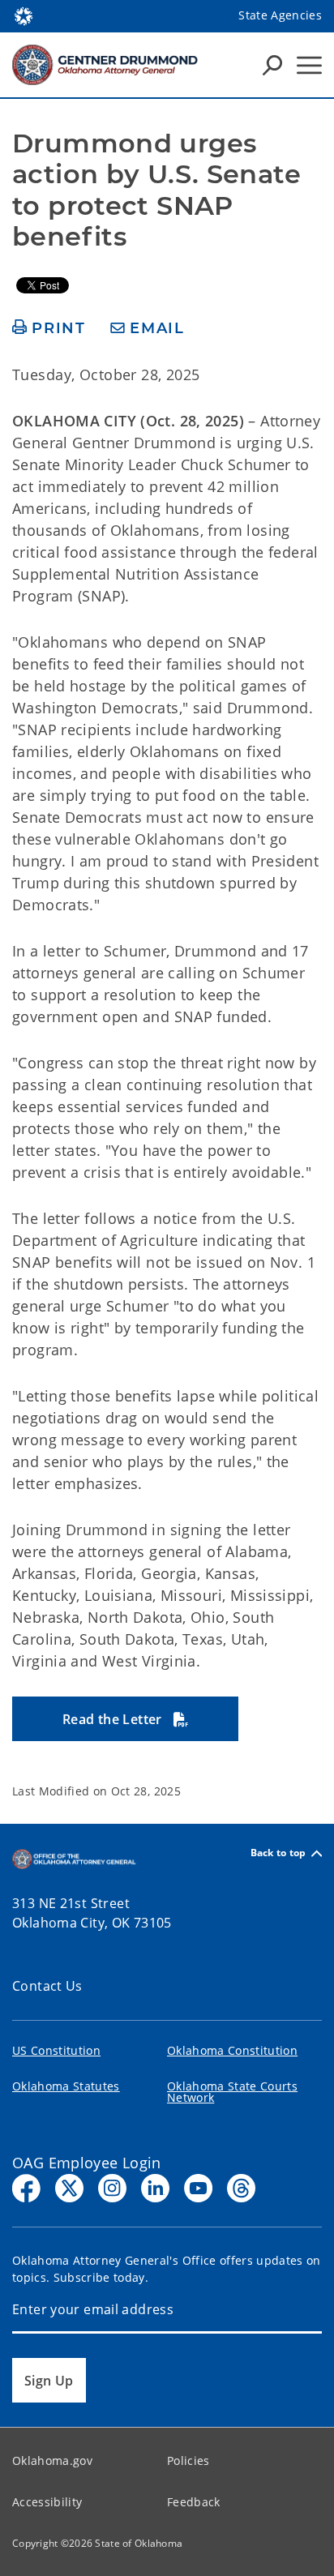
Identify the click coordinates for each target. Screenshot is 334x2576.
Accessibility (47, 2502)
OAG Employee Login (87, 2163)
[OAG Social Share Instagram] (112, 2188)
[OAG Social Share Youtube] (198, 2188)
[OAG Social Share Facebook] (26, 2188)
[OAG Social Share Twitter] (69, 2188)
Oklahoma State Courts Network (232, 2092)
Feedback (194, 2502)
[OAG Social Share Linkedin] (155, 2188)
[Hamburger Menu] (309, 65)
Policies (188, 2460)
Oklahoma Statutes (66, 2086)
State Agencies (280, 15)
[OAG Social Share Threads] (241, 2188)
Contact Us (47, 1986)
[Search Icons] (272, 65)
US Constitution (56, 2050)
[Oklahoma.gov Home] (24, 15)
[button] (125, 1719)
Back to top (278, 1853)
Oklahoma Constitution (232, 2050)
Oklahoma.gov (52, 2460)
